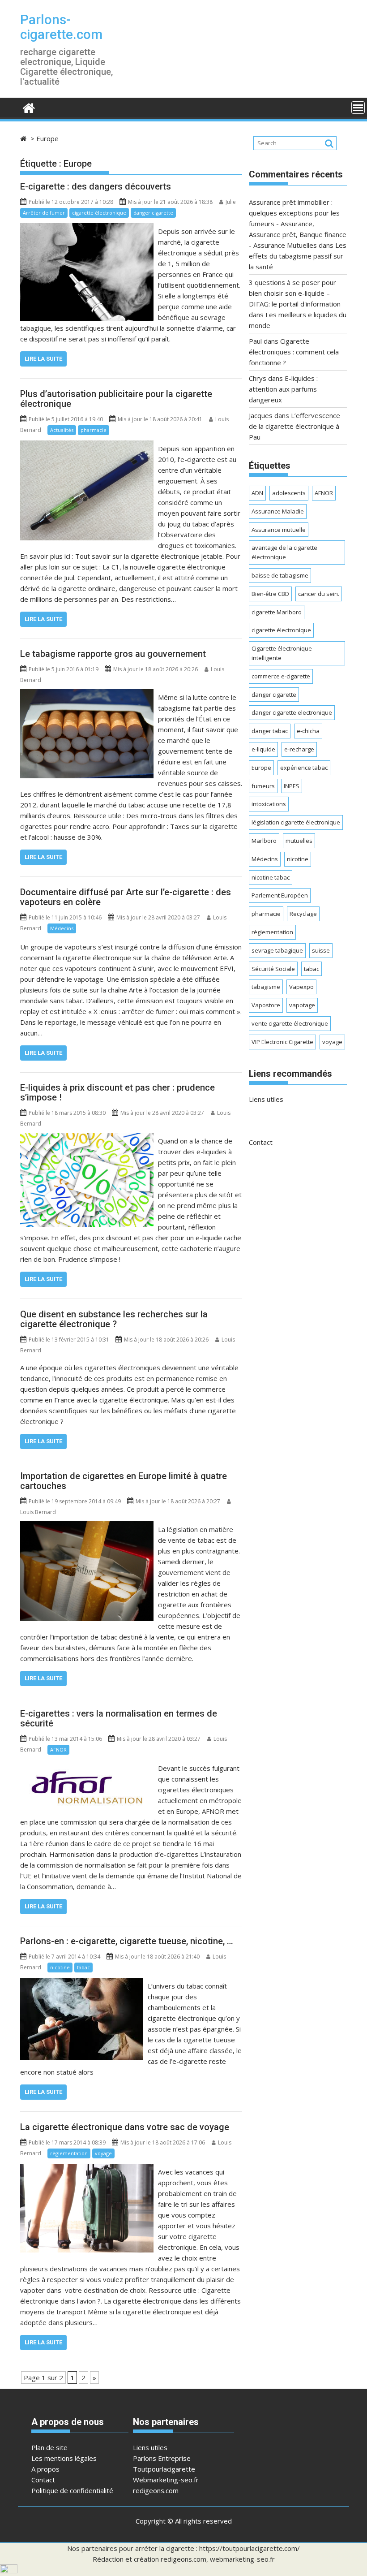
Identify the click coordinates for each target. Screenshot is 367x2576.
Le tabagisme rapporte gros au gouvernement (113, 654)
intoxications (269, 804)
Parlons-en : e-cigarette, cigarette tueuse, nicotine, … (127, 1941)
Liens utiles (266, 1099)
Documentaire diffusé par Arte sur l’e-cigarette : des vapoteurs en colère (126, 897)
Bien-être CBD (270, 594)
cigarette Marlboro (277, 612)
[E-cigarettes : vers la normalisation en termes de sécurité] (87, 1765)
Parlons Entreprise (162, 2458)
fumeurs (263, 786)
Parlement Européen (280, 895)
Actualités (62, 430)
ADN (257, 493)
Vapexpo (301, 987)
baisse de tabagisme (280, 575)
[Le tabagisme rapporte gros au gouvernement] (87, 695)
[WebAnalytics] (9, 2571)
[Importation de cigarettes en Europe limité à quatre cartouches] (87, 1527)
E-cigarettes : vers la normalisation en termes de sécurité (119, 1718)
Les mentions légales (64, 2458)
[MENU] (358, 108)
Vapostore (266, 1005)
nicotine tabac (271, 877)
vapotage (302, 1005)
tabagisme (266, 987)
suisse (321, 950)
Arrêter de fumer (44, 213)
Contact (261, 1142)
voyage (103, 2153)
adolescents (289, 493)
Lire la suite (43, 359)
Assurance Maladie (278, 511)
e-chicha (308, 731)
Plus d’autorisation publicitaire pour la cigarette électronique (116, 399)
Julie (231, 202)
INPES (292, 786)
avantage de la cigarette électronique (284, 552)
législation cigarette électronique (296, 822)
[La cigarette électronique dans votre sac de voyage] (87, 2169)
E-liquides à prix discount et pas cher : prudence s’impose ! (117, 1092)
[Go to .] (24, 138)
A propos (45, 2469)
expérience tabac (304, 768)
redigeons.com (156, 2490)
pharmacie (94, 430)
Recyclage (303, 914)
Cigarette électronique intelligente (282, 653)
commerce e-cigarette (281, 676)
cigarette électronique (99, 213)
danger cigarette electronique (292, 712)
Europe (261, 768)
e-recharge (299, 749)
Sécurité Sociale (273, 969)
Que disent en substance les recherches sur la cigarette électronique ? (114, 1319)
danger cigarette (153, 213)
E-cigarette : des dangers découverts (96, 186)
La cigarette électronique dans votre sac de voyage (125, 2127)
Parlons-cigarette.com (61, 27)
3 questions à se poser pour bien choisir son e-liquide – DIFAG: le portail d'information (295, 293)
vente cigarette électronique (290, 1023)
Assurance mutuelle (279, 530)
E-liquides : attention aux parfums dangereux (283, 389)
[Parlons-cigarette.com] (29, 107)
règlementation (69, 2153)
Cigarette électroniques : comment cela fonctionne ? (294, 352)
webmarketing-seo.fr (242, 2559)
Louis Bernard (38, 1512)
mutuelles (299, 841)
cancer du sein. (319, 594)
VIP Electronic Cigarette (282, 1042)
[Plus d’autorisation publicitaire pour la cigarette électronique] (87, 446)
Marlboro (264, 841)
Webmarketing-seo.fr (166, 2480)
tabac (83, 1967)
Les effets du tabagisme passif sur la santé (298, 256)
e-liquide (263, 749)
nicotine (60, 1967)
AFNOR (58, 1750)
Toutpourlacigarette (164, 2469)
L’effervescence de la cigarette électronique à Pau (294, 426)
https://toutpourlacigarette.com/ (250, 2548)
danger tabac (270, 731)
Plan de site (49, 2447)
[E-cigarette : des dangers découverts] (87, 229)
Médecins (62, 928)
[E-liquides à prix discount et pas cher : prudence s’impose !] (87, 1138)
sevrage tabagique (277, 950)
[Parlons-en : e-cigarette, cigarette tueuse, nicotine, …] (82, 1983)
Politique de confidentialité (72, 2490)
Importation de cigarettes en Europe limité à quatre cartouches (124, 1481)
